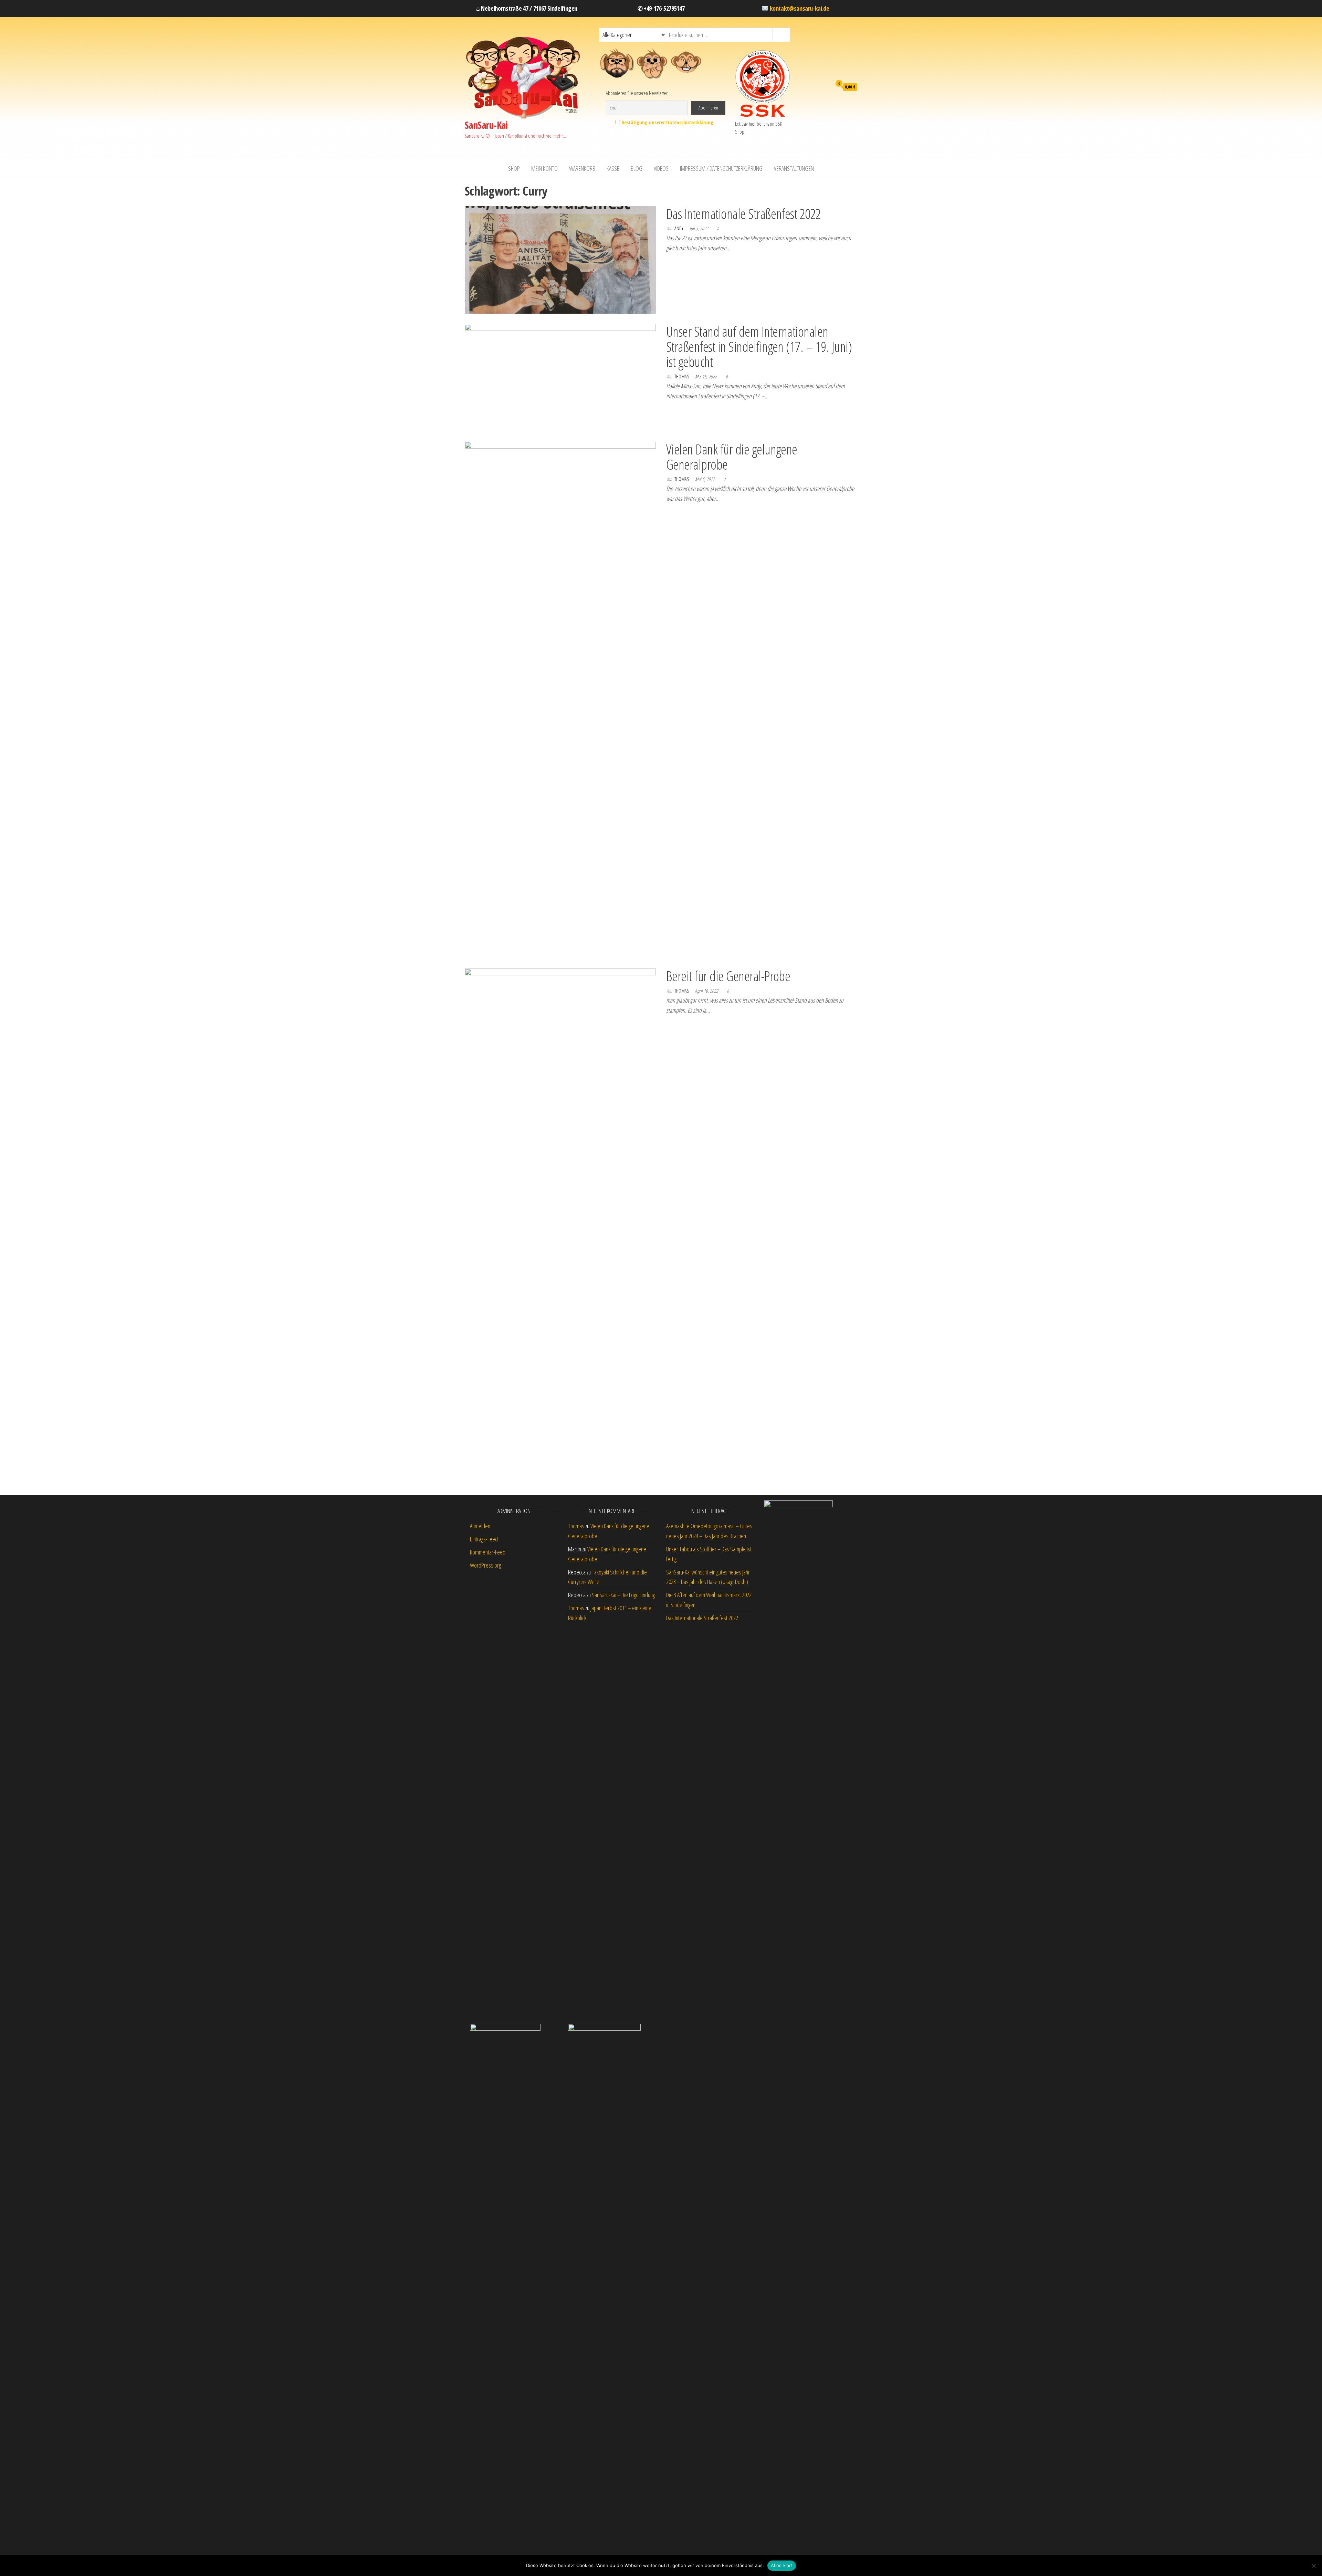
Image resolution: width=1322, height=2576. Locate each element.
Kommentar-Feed (488, 1552)
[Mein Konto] (819, 86)
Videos (661, 168)
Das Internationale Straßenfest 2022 (744, 214)
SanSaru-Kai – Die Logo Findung (623, 1595)
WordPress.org (485, 1565)
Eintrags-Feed (484, 1539)
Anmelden (480, 1526)
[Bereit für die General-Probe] (560, 1226)
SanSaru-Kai (486, 125)
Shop (514, 168)
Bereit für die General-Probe (728, 976)
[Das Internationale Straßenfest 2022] (560, 259)
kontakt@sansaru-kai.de (800, 8)
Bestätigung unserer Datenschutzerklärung (667, 122)
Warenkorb (582, 168)
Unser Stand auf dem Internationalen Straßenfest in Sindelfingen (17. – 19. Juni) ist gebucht (759, 347)
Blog (637, 168)
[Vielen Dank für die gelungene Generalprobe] (560, 699)
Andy (679, 228)
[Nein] (1313, 2566)
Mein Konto (544, 168)
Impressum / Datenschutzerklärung (721, 168)
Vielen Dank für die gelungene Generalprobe (732, 457)
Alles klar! (782, 2565)
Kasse (613, 168)
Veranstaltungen (794, 168)
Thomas (682, 376)
